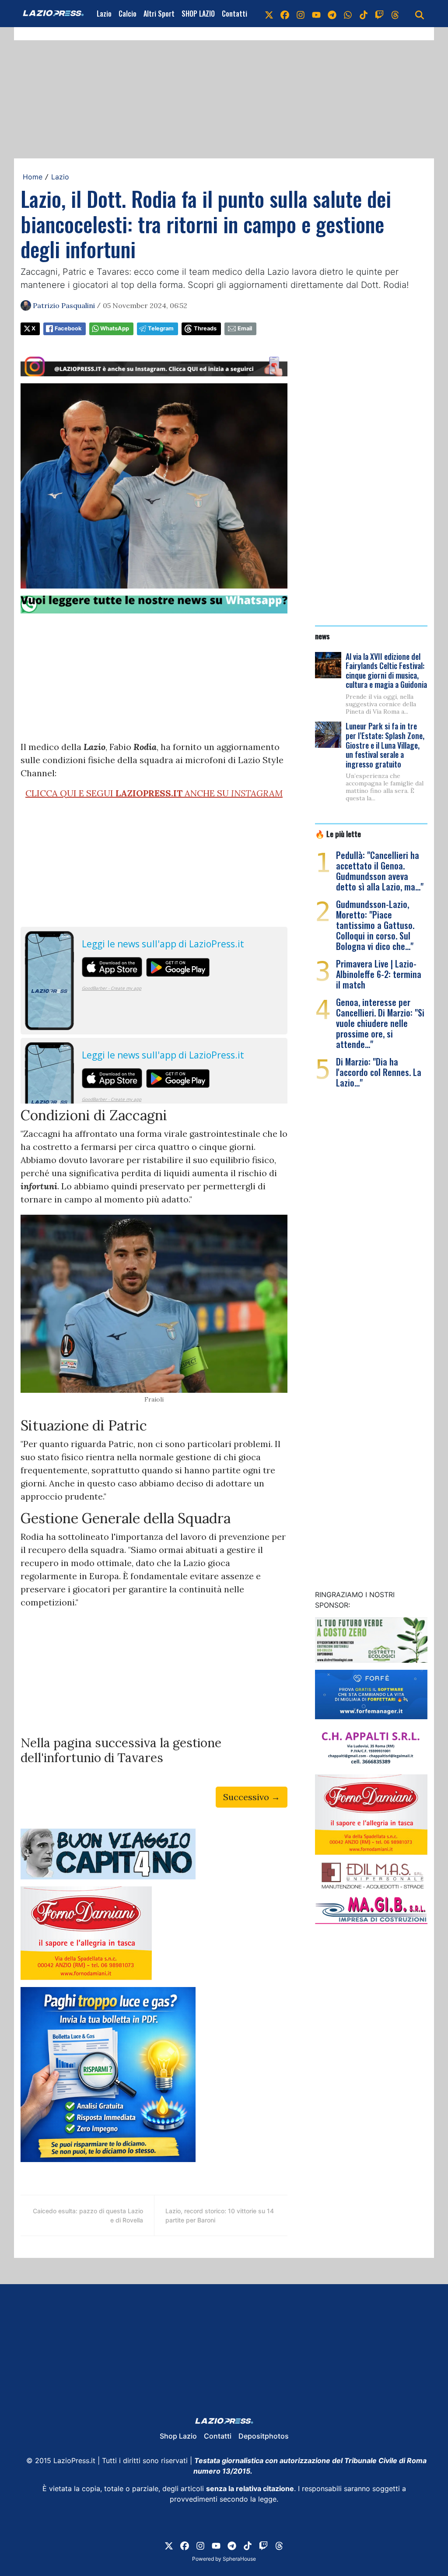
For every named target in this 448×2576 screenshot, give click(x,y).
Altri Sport (159, 14)
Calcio (128, 14)
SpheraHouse (239, 2559)
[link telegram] (332, 14)
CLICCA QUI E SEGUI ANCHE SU (154, 793)
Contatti (234, 14)
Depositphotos (264, 2436)
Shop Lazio (178, 2436)
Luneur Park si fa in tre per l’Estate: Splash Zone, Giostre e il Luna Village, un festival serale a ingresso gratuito (385, 745)
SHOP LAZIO (198, 14)
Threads (205, 328)
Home (33, 177)
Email (245, 328)
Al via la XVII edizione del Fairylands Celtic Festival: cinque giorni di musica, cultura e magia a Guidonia (386, 671)
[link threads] (395, 14)
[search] (420, 14)
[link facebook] (285, 14)
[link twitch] (379, 14)
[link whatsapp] (348, 14)
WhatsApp (115, 328)
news (322, 636)
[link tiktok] (364, 14)
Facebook (68, 328)
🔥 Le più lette (338, 834)
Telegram (161, 328)
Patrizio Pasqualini (64, 305)
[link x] (269, 14)
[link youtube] (316, 14)
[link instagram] (301, 14)
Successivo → (252, 1797)
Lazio (104, 14)
